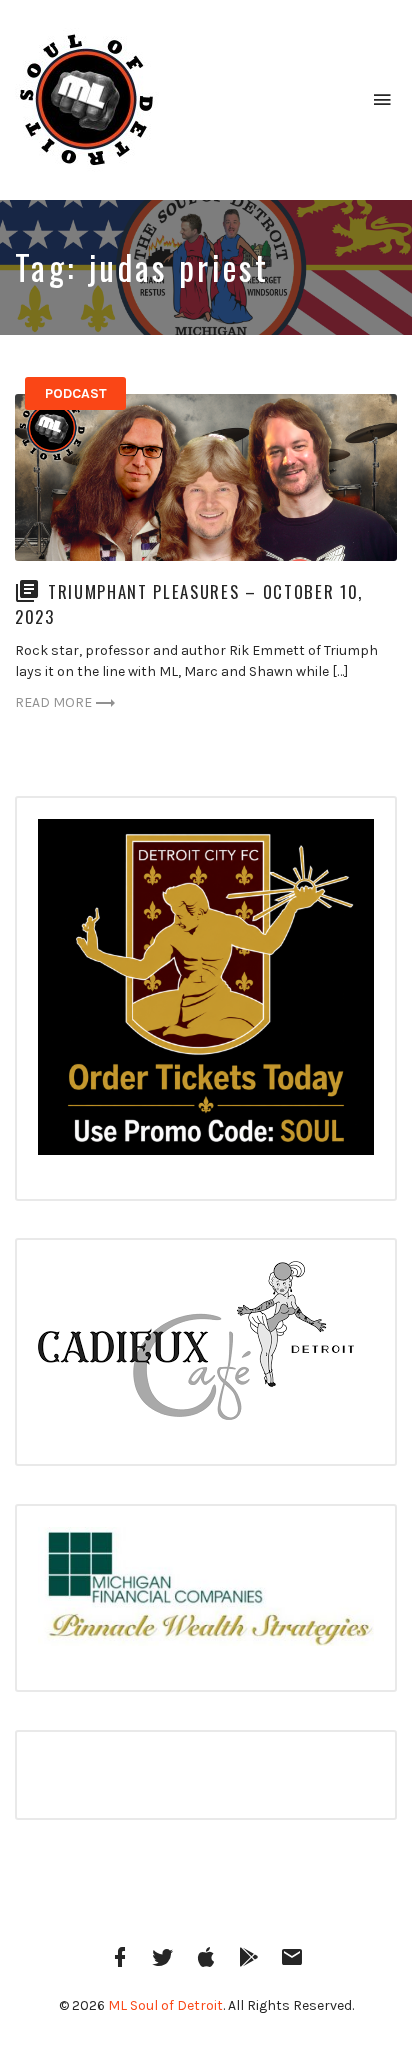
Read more (53, 702)
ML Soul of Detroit (165, 2005)
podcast (76, 393)
